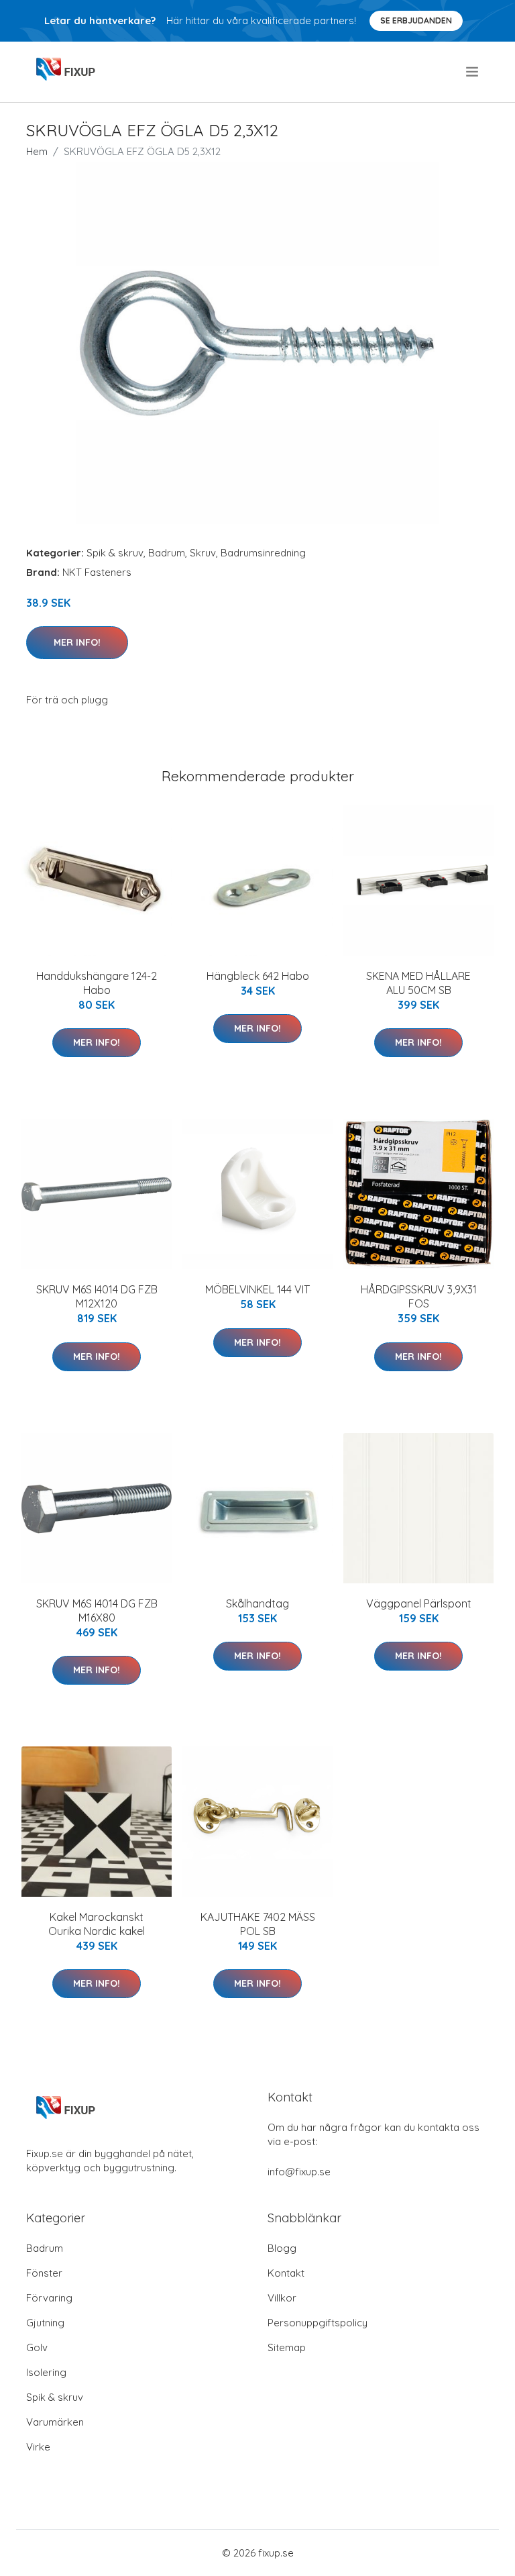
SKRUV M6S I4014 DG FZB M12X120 (97, 1296)
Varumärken (55, 2422)
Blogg (282, 2248)
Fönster (44, 2273)
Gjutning (45, 2323)
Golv (37, 2347)
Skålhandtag (257, 1603)
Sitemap (287, 2347)
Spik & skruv (115, 553)
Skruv (203, 553)
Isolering (46, 2372)
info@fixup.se (299, 2172)
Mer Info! (77, 642)
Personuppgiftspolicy (318, 2323)
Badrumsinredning (263, 553)
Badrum (167, 553)
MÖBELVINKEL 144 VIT (257, 1289)
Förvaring (49, 2298)
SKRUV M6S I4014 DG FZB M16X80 (97, 1611)
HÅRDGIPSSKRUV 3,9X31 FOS (419, 1296)
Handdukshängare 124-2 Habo (97, 983)
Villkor (282, 2298)
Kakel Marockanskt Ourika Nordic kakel (97, 1924)
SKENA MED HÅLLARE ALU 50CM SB (418, 983)
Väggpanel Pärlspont (419, 1603)
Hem (37, 151)
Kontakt (286, 2273)
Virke (38, 2447)
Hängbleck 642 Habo (258, 976)
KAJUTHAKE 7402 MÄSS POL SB (258, 1924)
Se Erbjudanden (416, 20)
